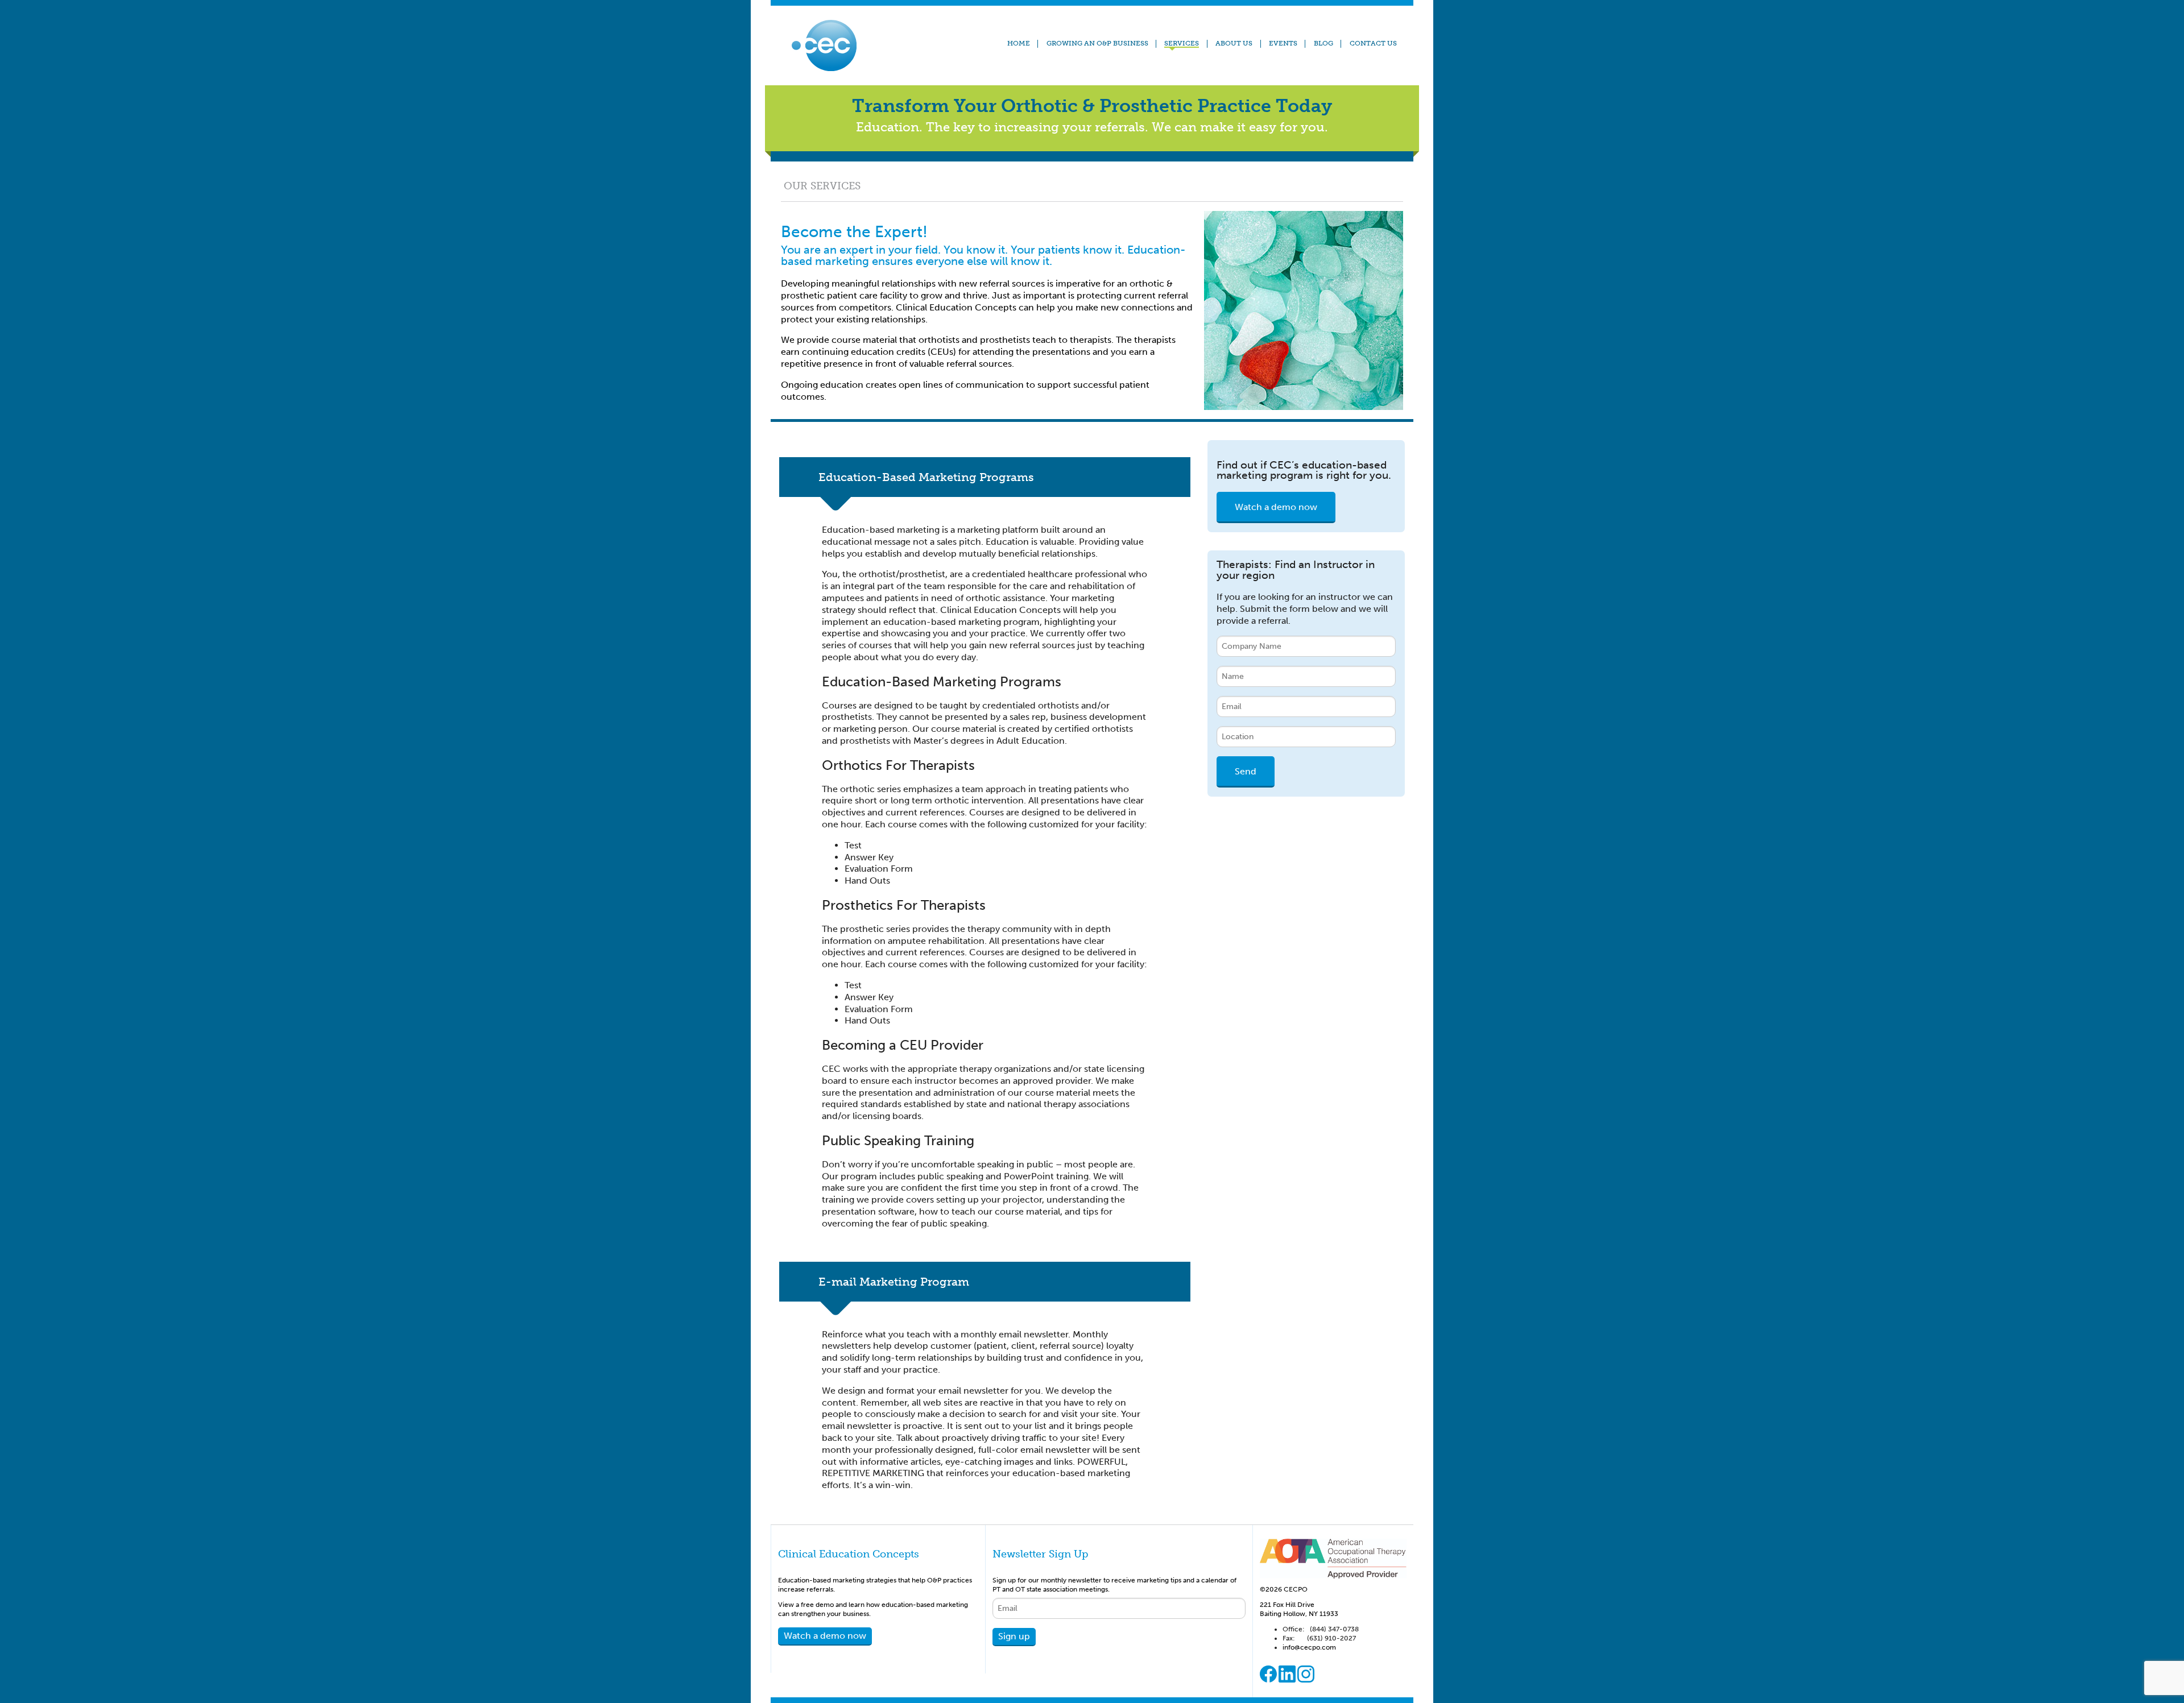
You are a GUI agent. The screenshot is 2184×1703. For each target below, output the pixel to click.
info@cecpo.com (1309, 1647)
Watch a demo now (1276, 507)
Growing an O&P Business (1097, 43)
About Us (1234, 43)
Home (1019, 43)
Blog (1323, 43)
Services (1182, 43)
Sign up (1014, 1636)
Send (1246, 771)
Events (1283, 43)
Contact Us (1373, 43)
